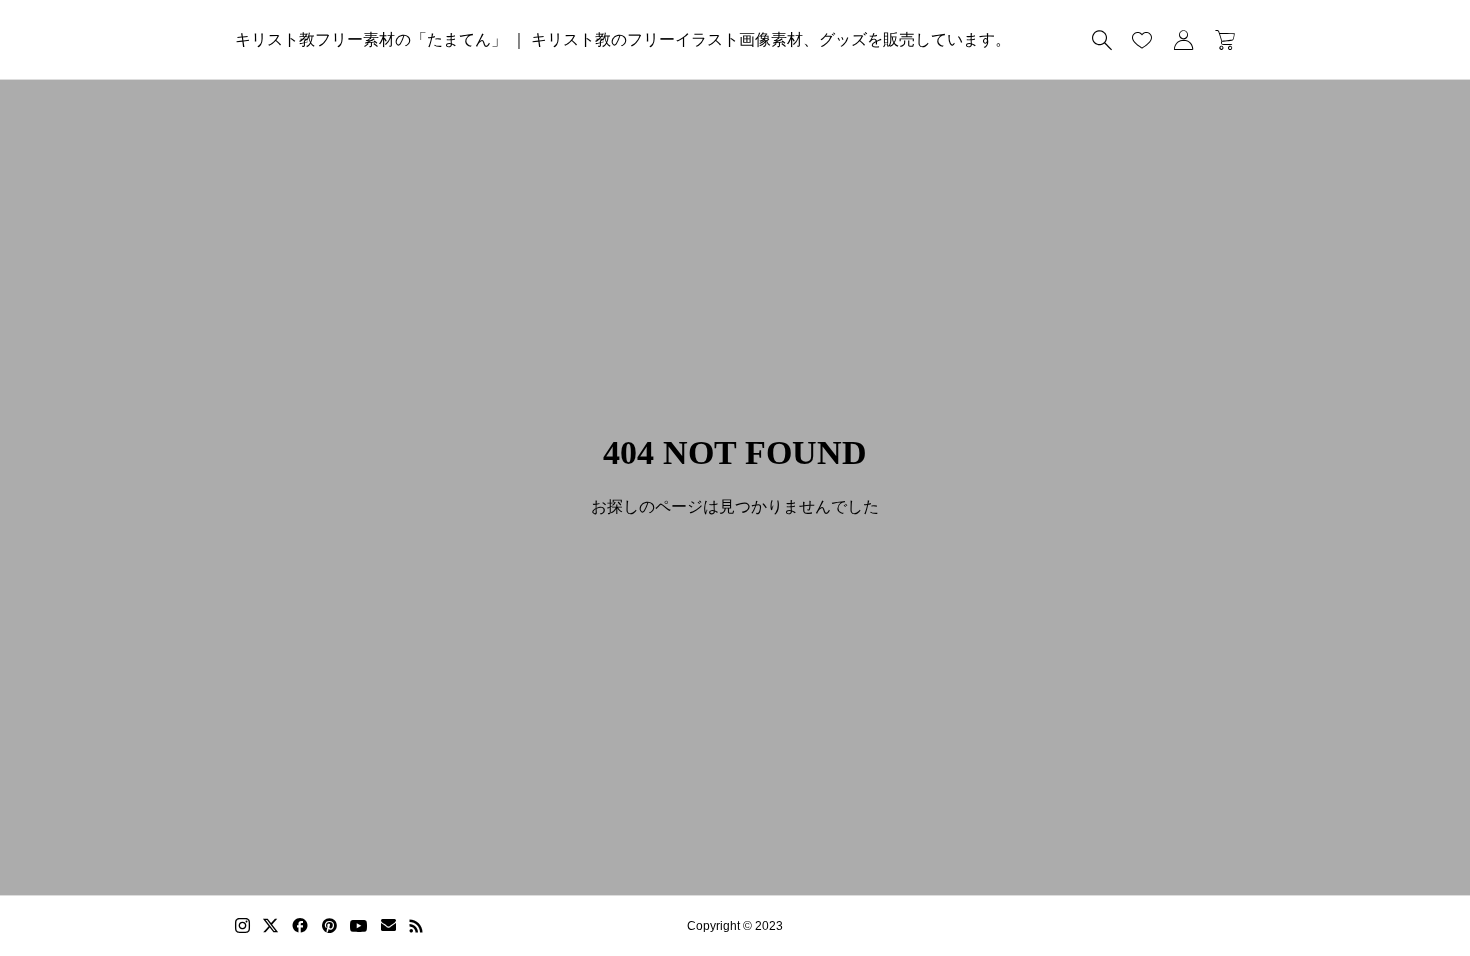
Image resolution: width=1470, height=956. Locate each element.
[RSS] (416, 926)
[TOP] (1407, 893)
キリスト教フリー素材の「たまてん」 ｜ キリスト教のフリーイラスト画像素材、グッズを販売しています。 (623, 39)
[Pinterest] (329, 926)
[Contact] (388, 926)
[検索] (1102, 40)
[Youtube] (359, 926)
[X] (271, 926)
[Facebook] (300, 926)
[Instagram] (242, 926)
